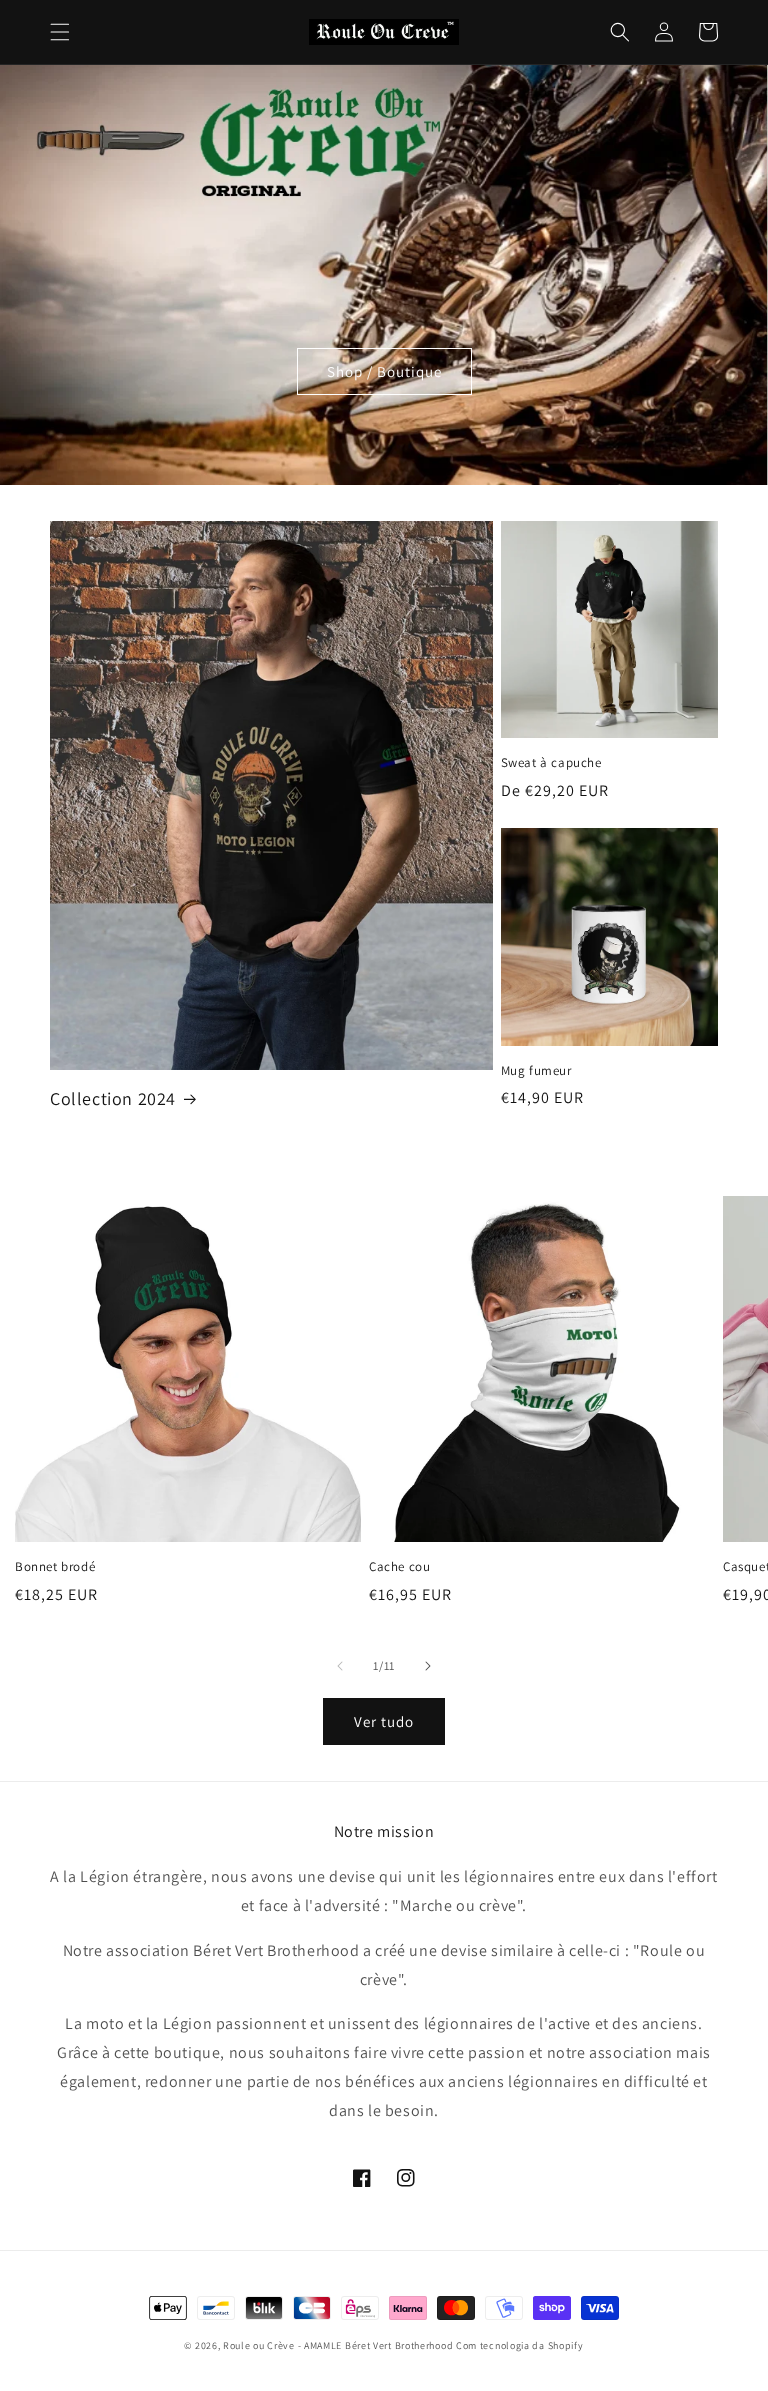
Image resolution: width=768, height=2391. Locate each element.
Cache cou (399, 1567)
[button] (60, 32)
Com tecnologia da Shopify (520, 2345)
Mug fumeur (536, 1071)
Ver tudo (384, 1721)
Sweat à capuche (551, 763)
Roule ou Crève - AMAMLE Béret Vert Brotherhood (339, 2345)
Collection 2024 (113, 1098)
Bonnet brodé (55, 1567)
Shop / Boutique (384, 371)
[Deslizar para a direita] (428, 1666)
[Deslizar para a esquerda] (340, 1666)
